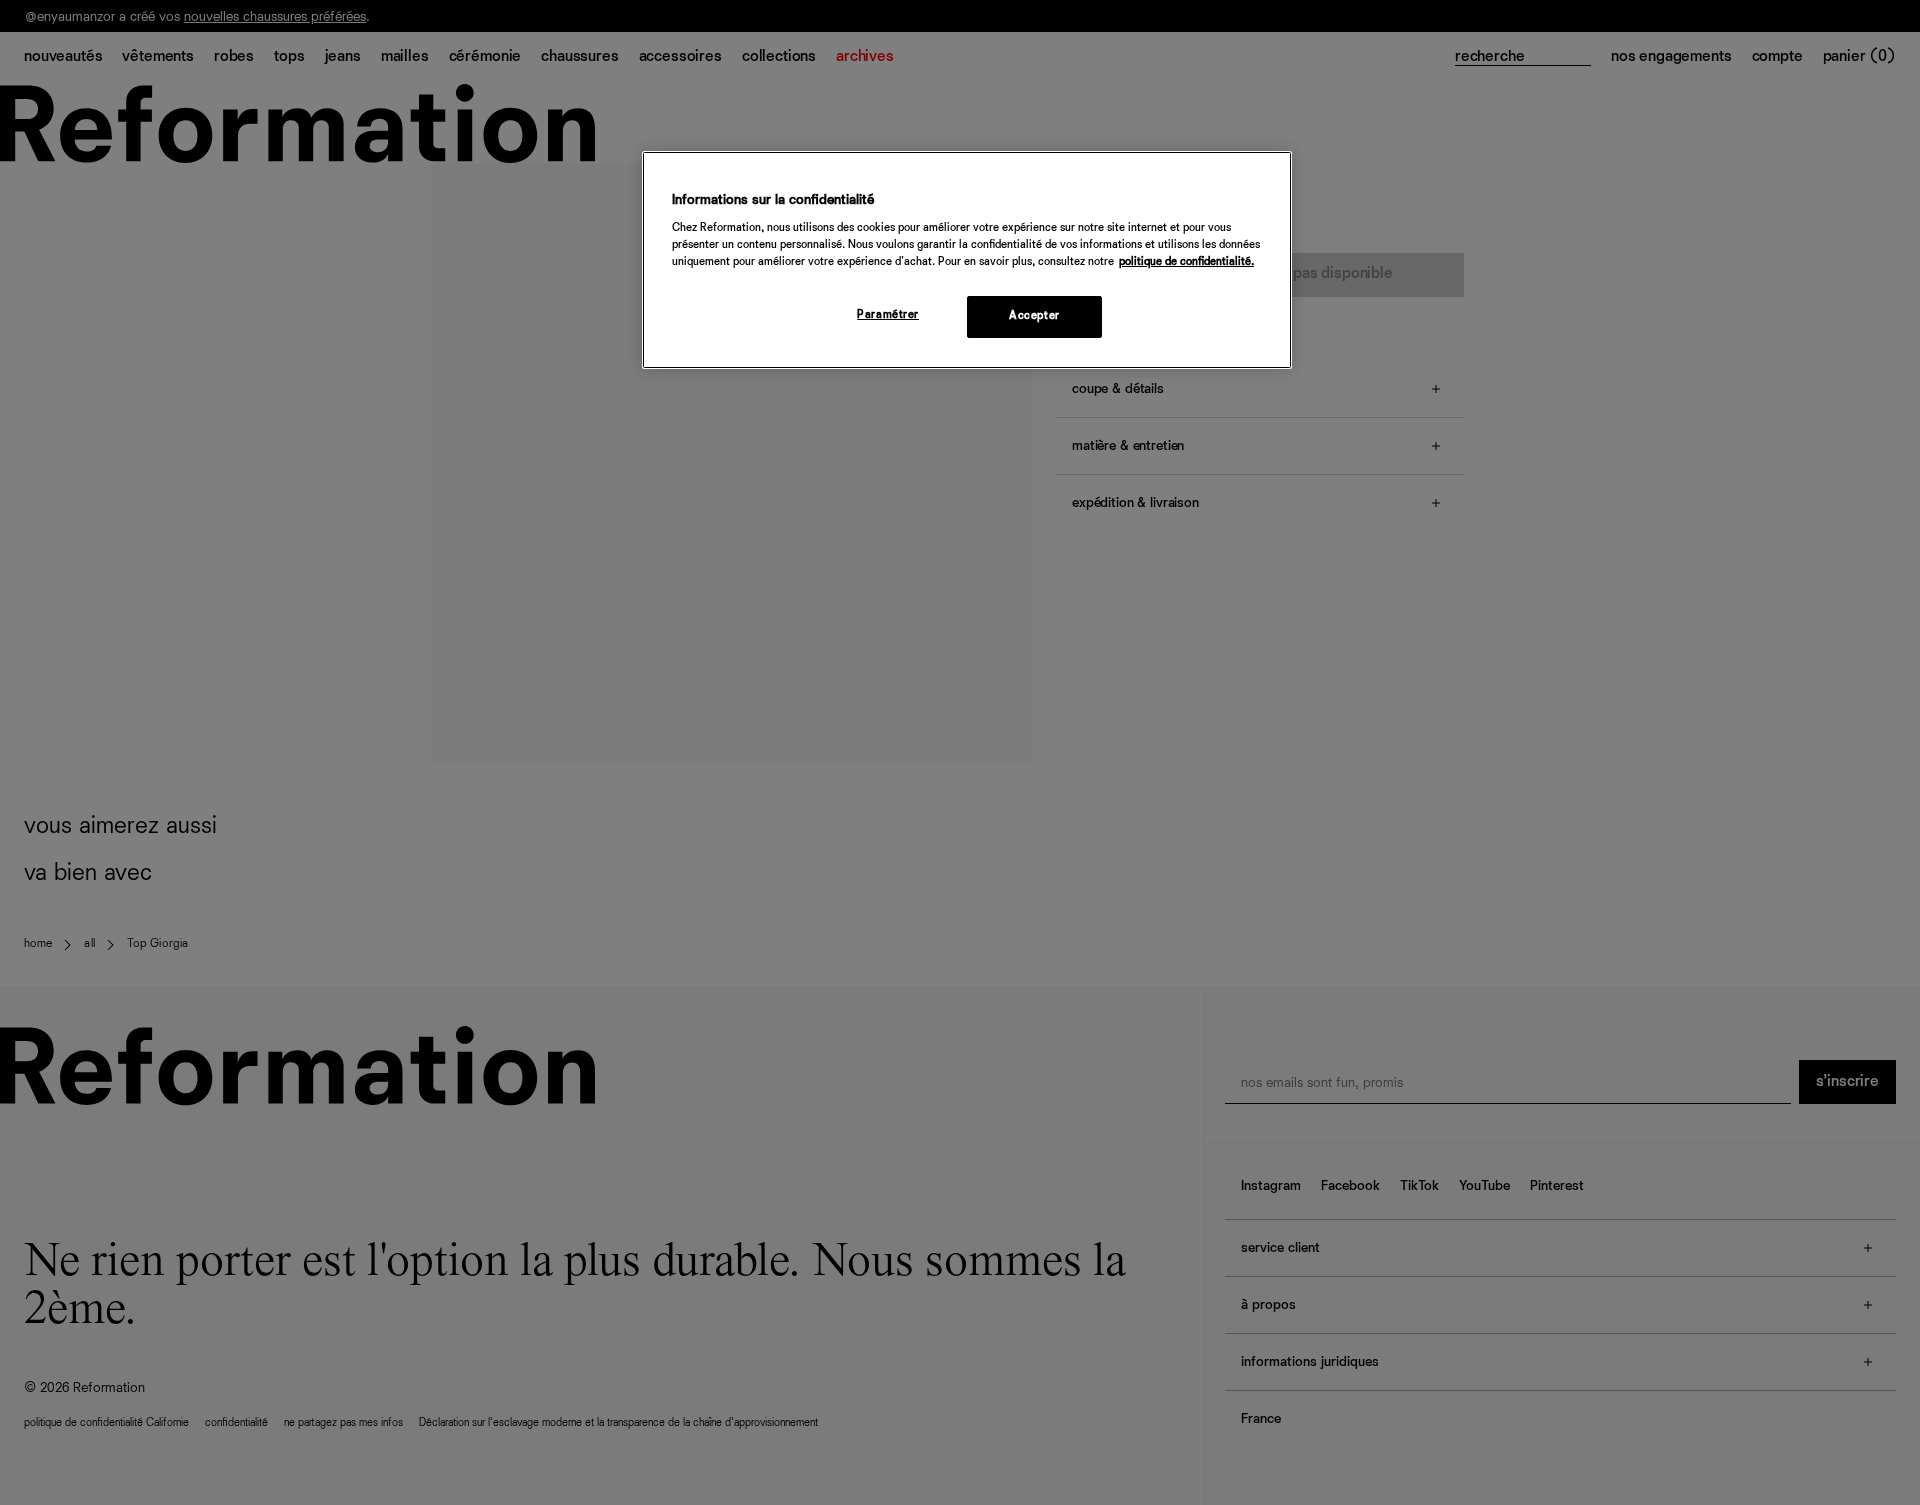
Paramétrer (888, 315)
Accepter (1034, 316)
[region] (967, 260)
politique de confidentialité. (1186, 262)
